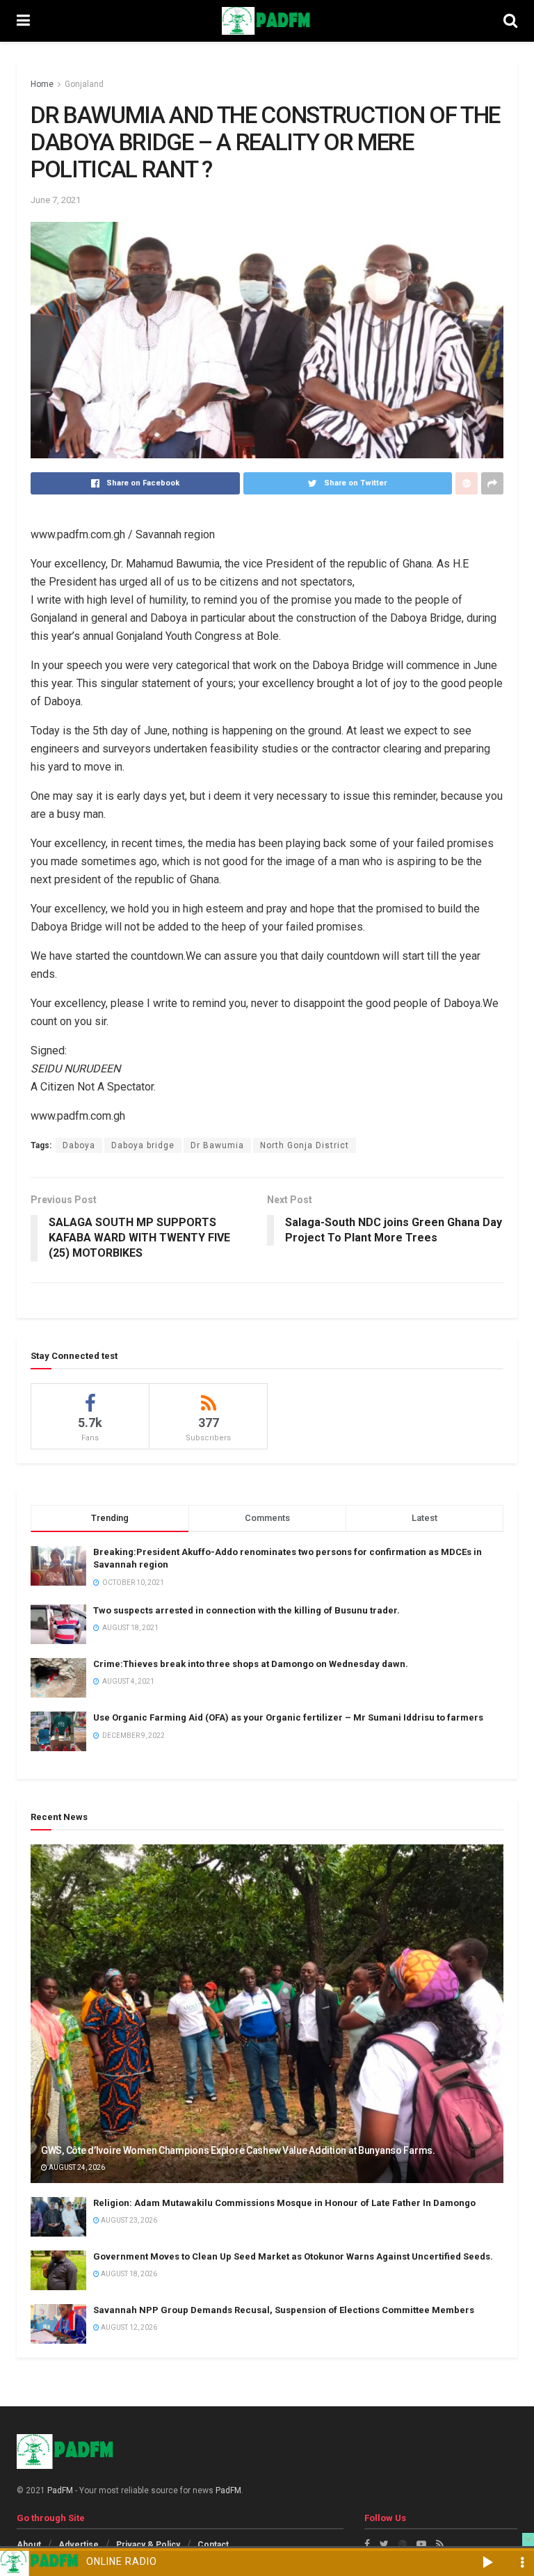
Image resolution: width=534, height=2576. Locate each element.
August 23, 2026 (128, 2220)
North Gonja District (305, 1145)
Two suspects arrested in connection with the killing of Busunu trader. (246, 1610)
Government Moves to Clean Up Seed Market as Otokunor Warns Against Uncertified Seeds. (293, 2256)
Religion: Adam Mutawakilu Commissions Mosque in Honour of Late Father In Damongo (284, 2203)
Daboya (79, 1145)
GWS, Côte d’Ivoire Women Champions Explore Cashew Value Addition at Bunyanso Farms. (238, 2150)
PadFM (60, 2490)
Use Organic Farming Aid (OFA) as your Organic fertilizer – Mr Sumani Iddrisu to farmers (288, 1717)
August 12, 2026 (128, 2327)
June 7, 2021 (56, 200)
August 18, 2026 (128, 2274)
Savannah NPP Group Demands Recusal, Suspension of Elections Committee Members (284, 2310)
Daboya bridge (143, 1145)
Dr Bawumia (217, 1145)
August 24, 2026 (76, 2167)
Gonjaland (84, 84)
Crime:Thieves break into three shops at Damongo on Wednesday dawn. (251, 1664)
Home (42, 84)
